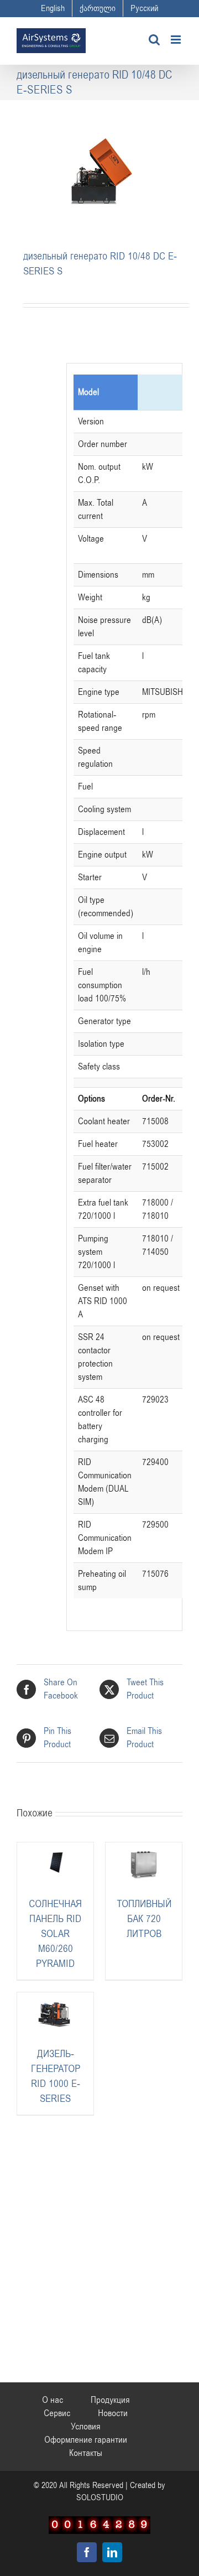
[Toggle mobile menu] (177, 40)
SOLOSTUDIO (100, 2497)
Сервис (57, 2413)
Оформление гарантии (86, 2440)
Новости (113, 2413)
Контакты (86, 2453)
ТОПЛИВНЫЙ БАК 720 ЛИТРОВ (144, 1919)
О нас (53, 2400)
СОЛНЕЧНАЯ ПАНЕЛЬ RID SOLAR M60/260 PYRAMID (55, 1934)
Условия (86, 2427)
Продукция (110, 2400)
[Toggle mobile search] (154, 40)
